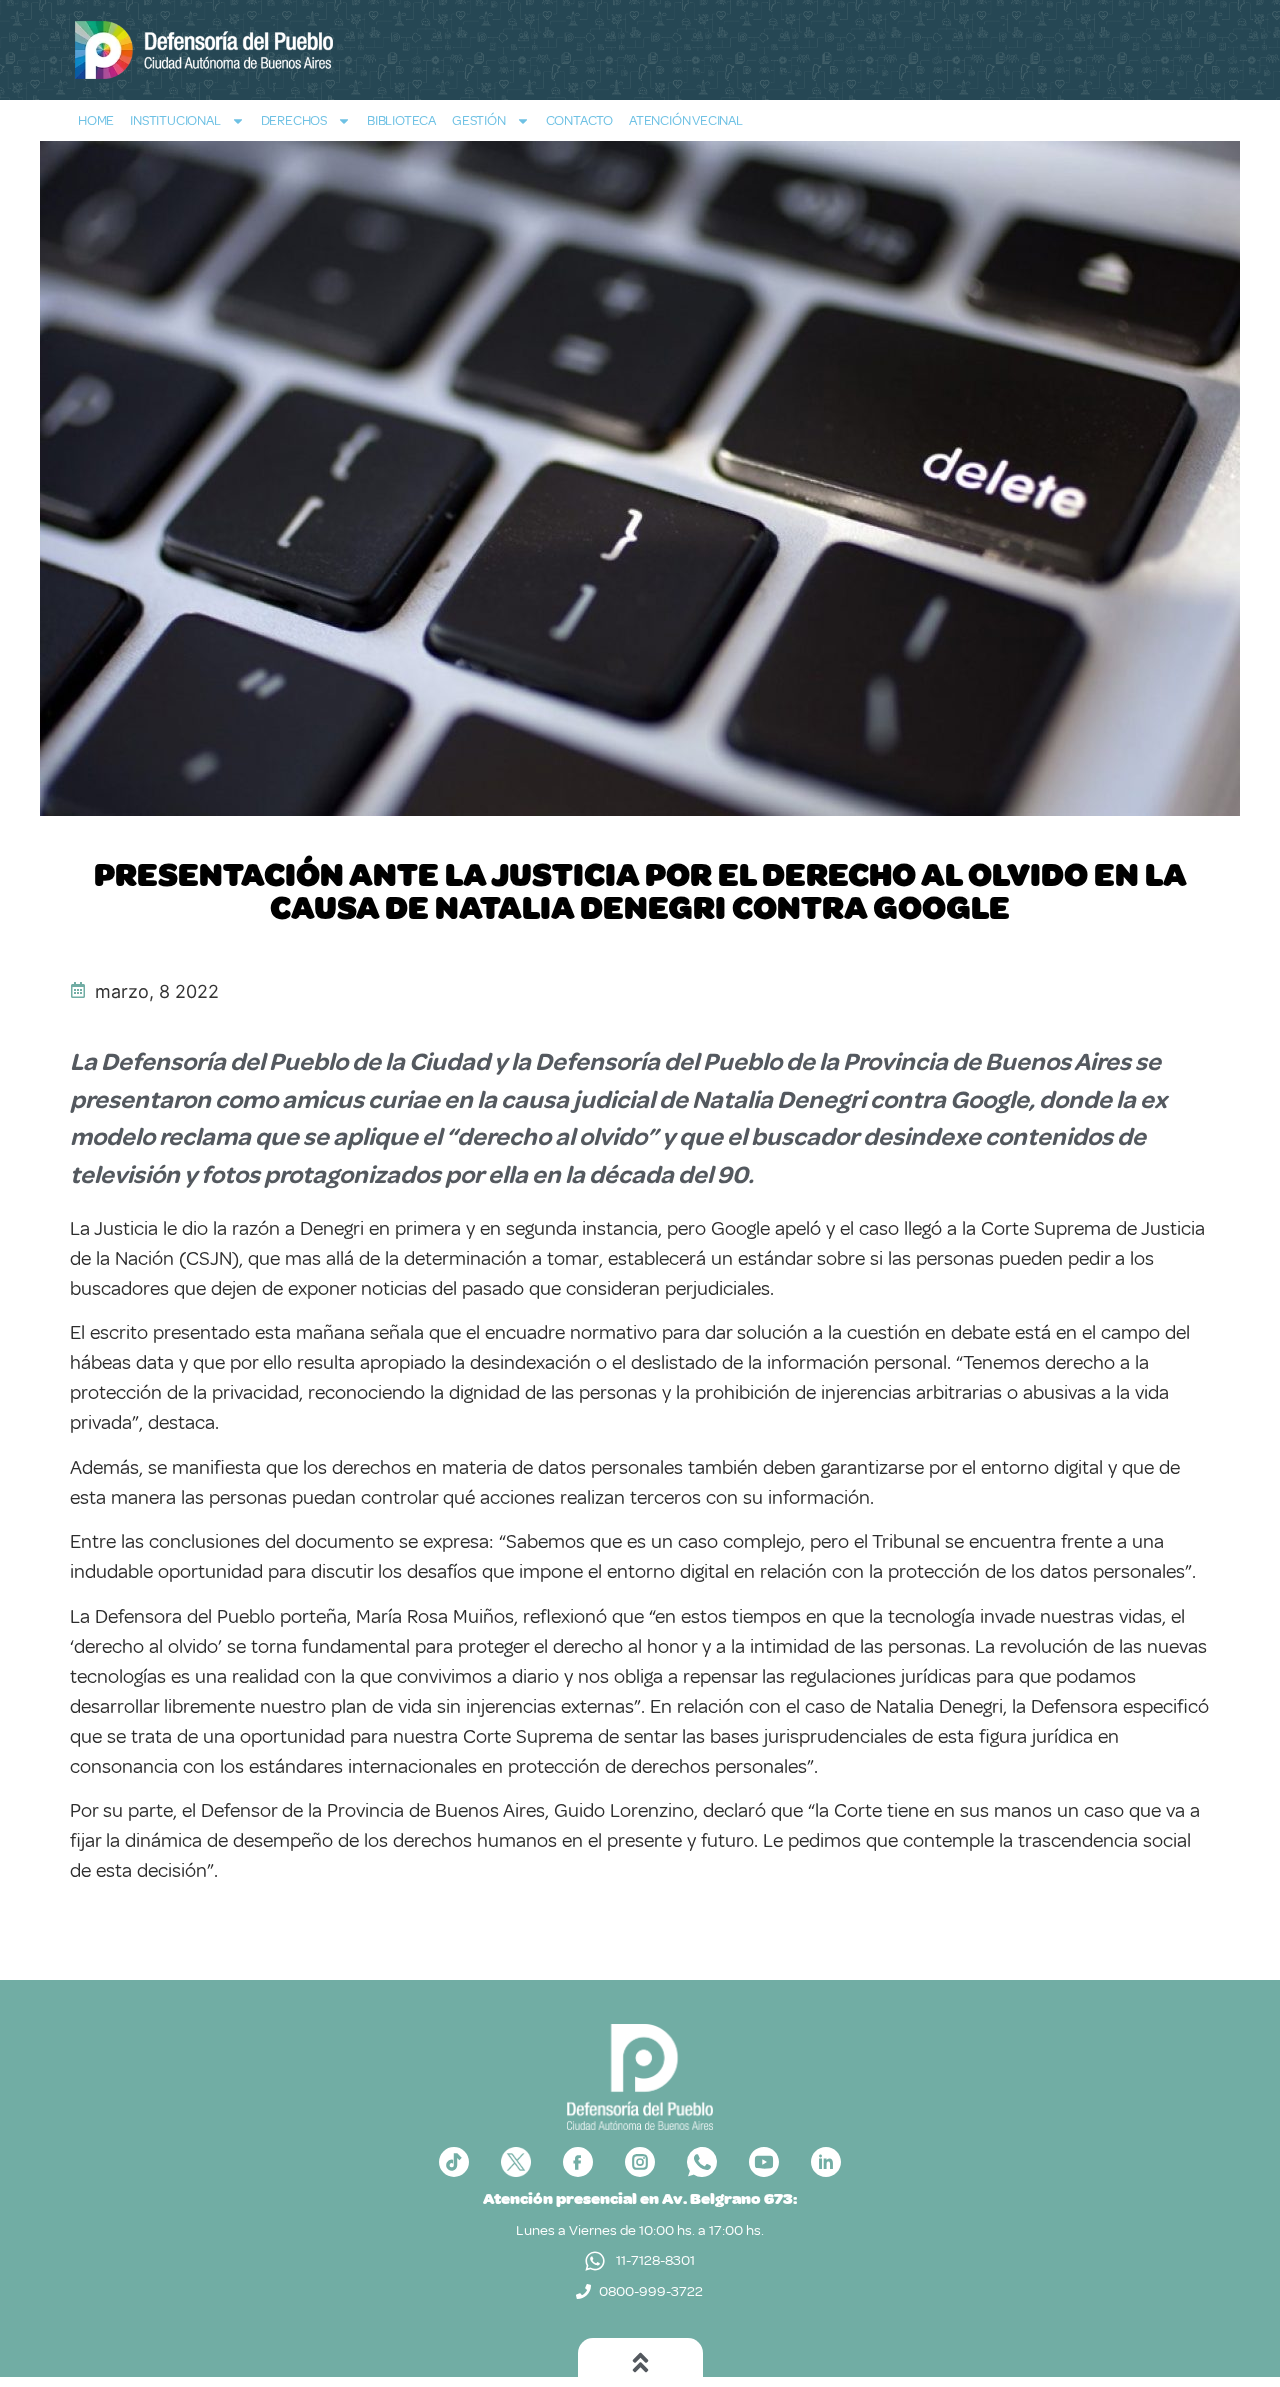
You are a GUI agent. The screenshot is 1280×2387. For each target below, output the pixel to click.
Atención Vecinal (686, 120)
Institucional (175, 120)
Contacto (579, 120)
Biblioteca (401, 120)
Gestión (479, 120)
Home (96, 120)
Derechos (294, 120)
